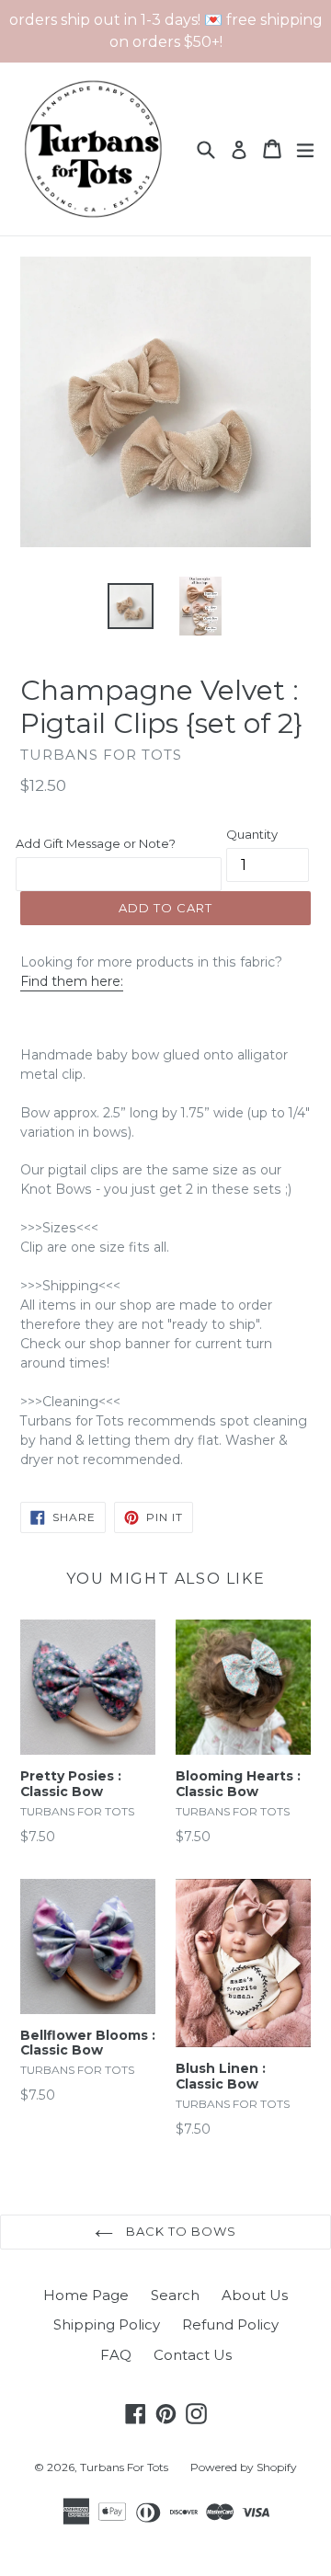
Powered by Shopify (244, 2467)
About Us (255, 2295)
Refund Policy (230, 2324)
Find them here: (72, 981)
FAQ (116, 2355)
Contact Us (193, 2355)
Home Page (86, 2295)
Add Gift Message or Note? (96, 843)
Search (175, 2295)
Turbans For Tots (124, 2467)
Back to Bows (180, 2231)
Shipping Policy (107, 2324)
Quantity (252, 834)
